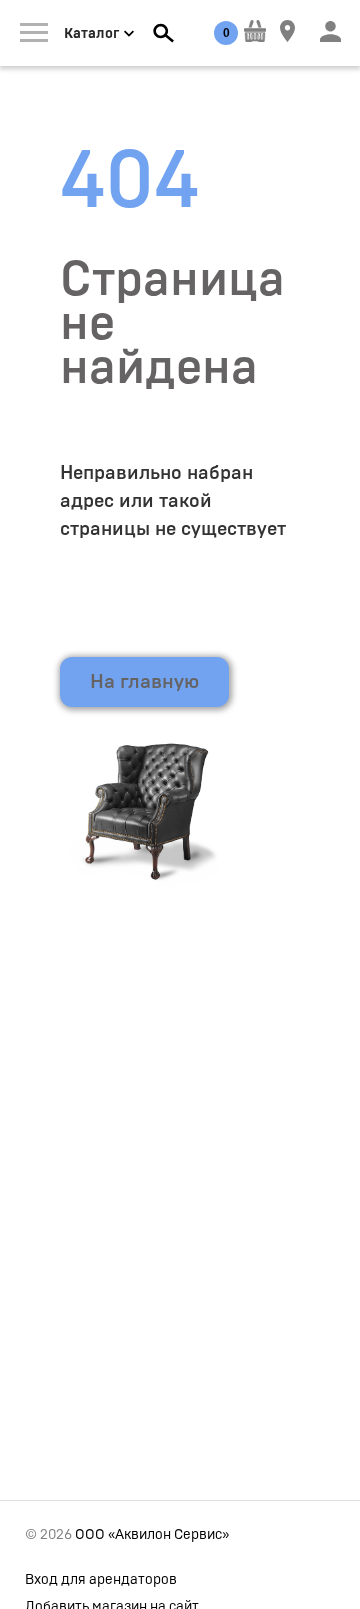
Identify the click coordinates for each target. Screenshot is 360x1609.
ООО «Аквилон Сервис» (152, 1535)
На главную (144, 682)
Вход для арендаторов (101, 1580)
